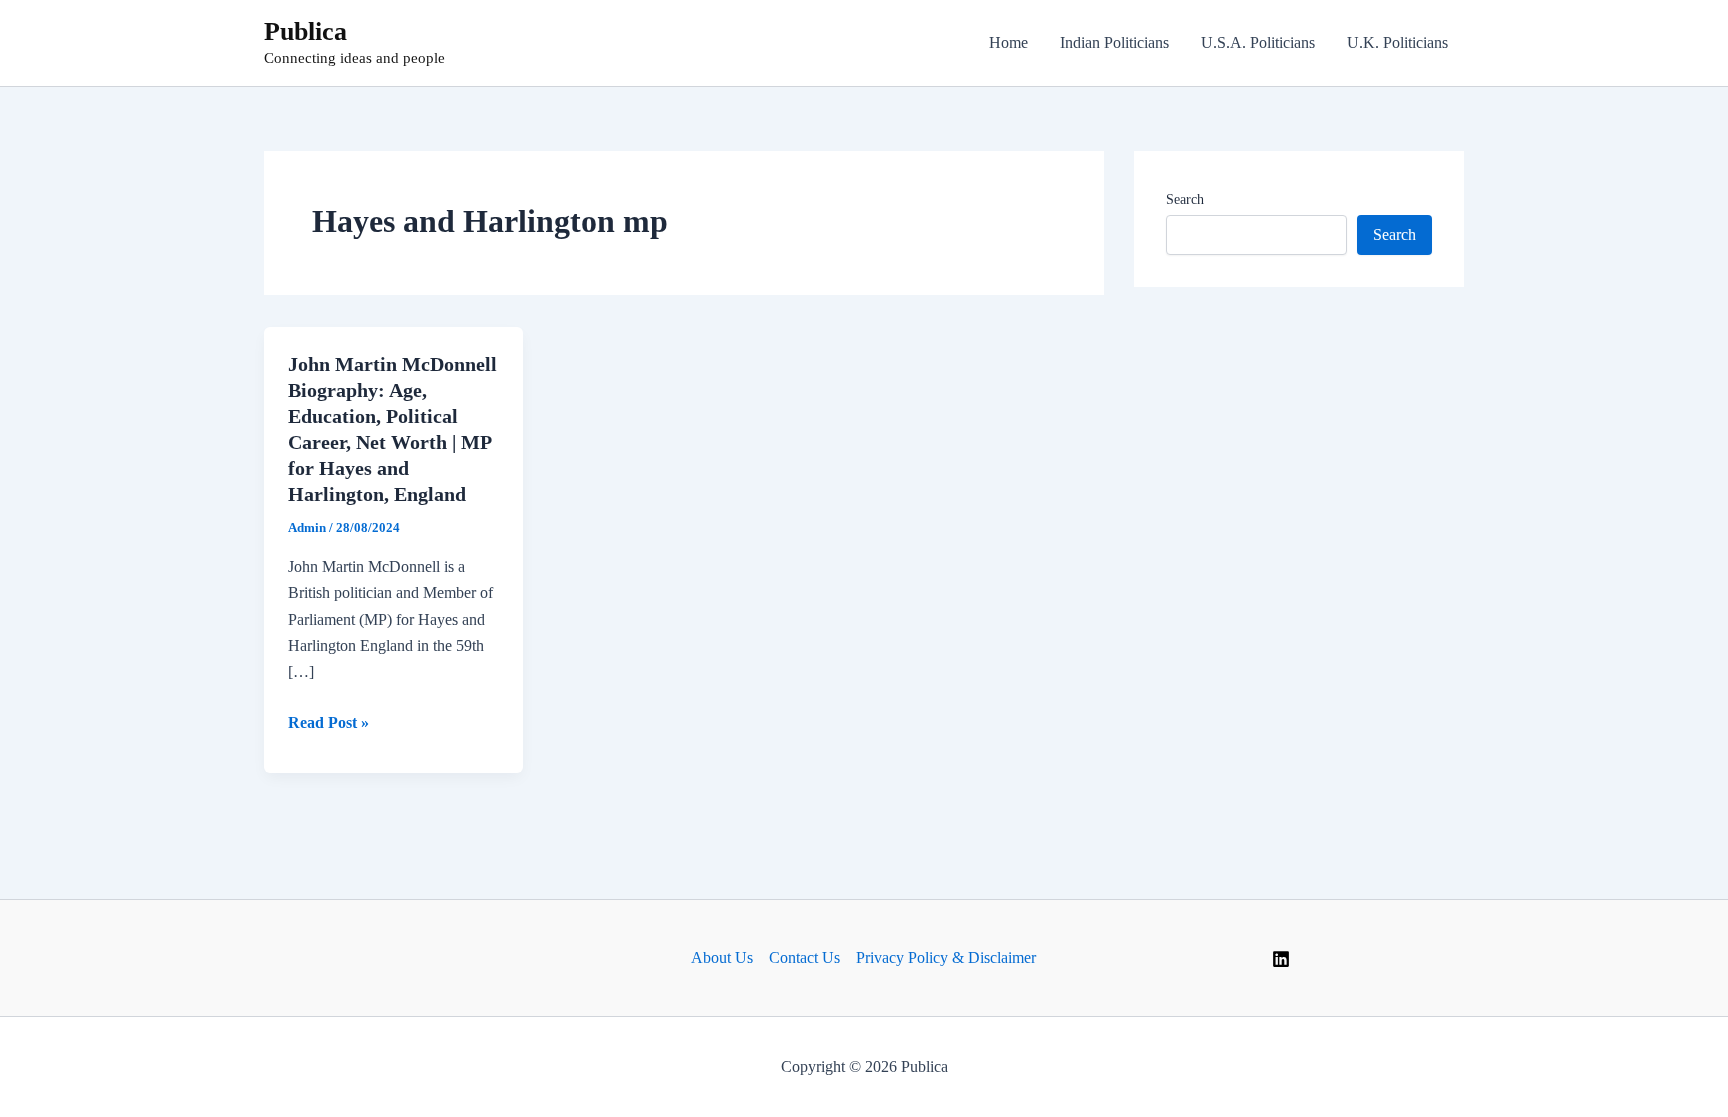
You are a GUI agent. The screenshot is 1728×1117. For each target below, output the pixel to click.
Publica (305, 31)
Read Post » (328, 724)
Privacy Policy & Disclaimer (946, 957)
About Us (722, 957)
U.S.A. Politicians (1258, 42)
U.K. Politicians (1397, 42)
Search (1185, 199)
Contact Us (804, 957)
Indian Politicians (1114, 42)
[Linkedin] (1281, 959)
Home (1008, 42)
